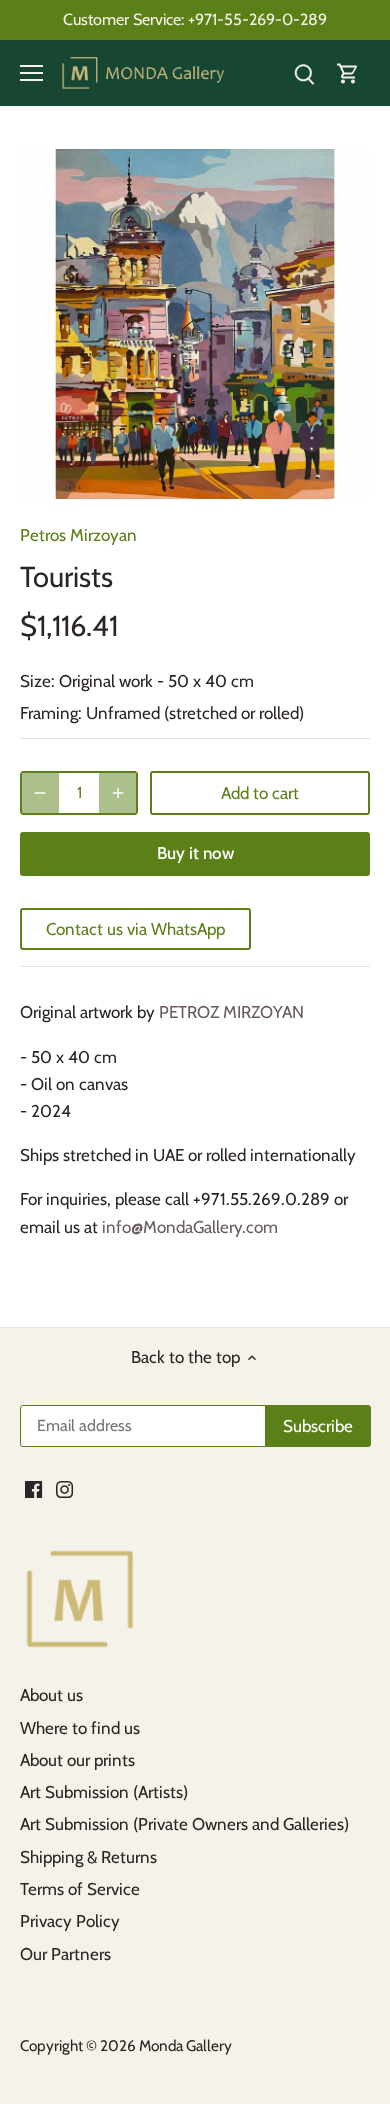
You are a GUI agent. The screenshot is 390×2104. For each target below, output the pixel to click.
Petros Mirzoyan (78, 535)
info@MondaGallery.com (190, 1227)
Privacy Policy (70, 1921)
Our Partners (65, 1954)
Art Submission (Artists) (104, 1792)
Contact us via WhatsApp (135, 929)
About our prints (77, 1760)
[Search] (304, 73)
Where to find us (80, 1728)
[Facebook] (33, 1489)
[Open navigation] (31, 73)
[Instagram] (64, 1489)
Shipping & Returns (88, 1857)
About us (51, 1695)
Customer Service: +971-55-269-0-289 (195, 19)
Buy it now (195, 853)
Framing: (51, 713)
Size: (37, 681)
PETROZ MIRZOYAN (231, 1012)
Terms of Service (80, 1889)
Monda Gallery (185, 2045)
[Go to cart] (348, 73)
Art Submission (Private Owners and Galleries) (184, 1824)
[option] (195, 324)
